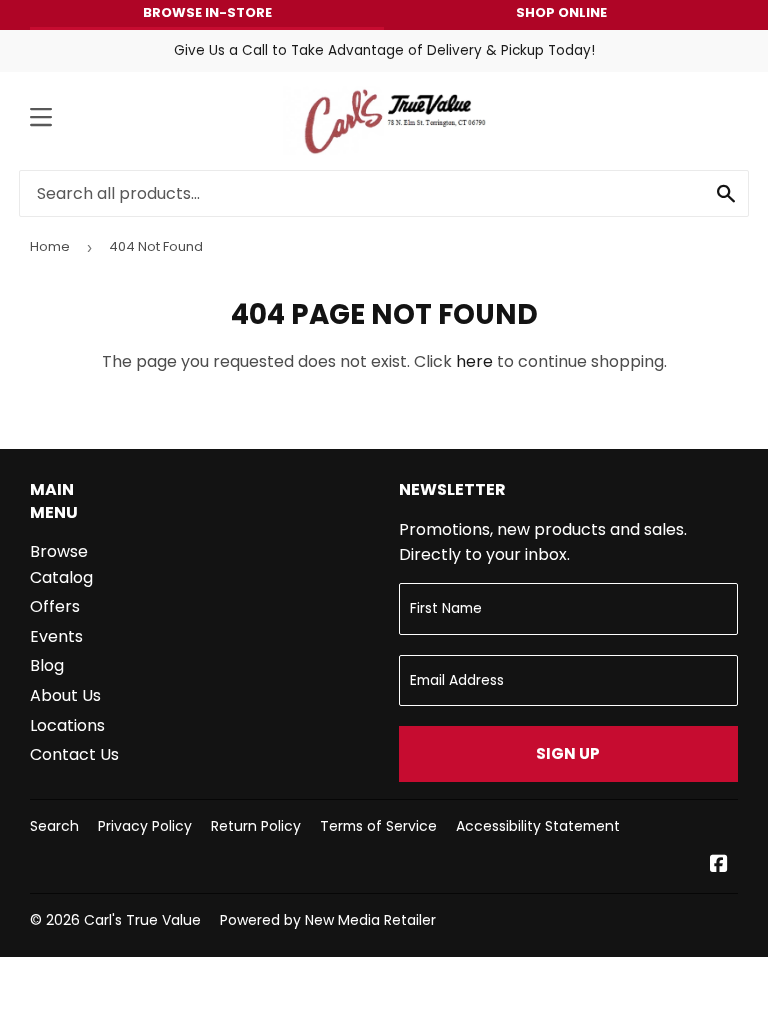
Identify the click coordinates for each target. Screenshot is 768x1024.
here (474, 361)
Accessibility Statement (538, 826)
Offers (55, 606)
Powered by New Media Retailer (328, 920)
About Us (65, 695)
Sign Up (568, 753)
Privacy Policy (145, 826)
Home (50, 246)
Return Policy (256, 826)
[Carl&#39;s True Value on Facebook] (719, 865)
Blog (47, 665)
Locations (67, 725)
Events (56, 636)
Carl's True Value (142, 920)
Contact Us (74, 754)
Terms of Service (378, 826)
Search (54, 826)
